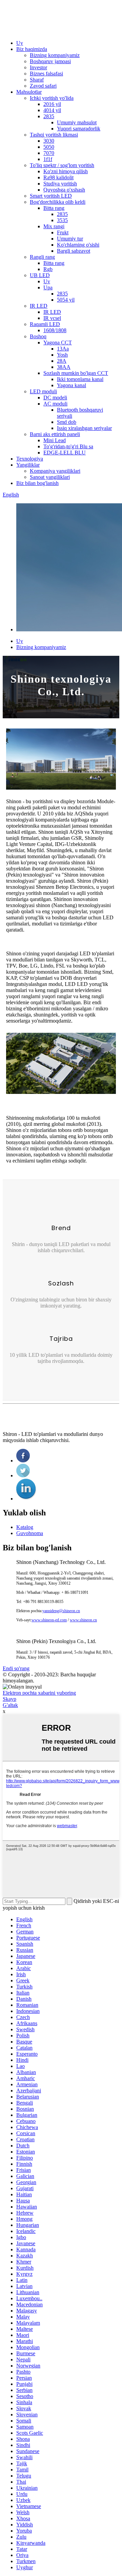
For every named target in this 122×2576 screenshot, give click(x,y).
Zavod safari (43, 86)
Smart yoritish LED (51, 196)
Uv (47, 281)
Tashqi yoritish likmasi (54, 135)
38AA (64, 367)
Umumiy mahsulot (77, 122)
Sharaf (37, 80)
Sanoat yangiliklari (50, 477)
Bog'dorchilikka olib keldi (58, 202)
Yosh (62, 355)
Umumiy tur (70, 239)
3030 (49, 141)
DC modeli (55, 398)
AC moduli (55, 404)
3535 (62, 220)
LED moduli (43, 391)
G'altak (10, 1705)
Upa (48, 287)
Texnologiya (30, 459)
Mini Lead (55, 440)
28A (62, 361)
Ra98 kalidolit (58, 177)
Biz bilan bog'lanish (37, 483)
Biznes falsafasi (46, 74)
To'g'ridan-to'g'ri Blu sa (68, 446)
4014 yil (52, 110)
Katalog (25, 1527)
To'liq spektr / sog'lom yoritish (62, 165)
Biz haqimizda (32, 49)
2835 (49, 116)
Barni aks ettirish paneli (55, 434)
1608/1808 (55, 330)
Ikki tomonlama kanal (80, 379)
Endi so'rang (16, 1668)
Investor (38, 67)
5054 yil (66, 300)
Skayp (9, 1699)
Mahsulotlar (29, 92)
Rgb (48, 269)
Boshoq (38, 336)
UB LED (40, 275)
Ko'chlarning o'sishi (78, 245)
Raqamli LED (45, 324)
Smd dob (67, 422)
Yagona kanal (72, 385)
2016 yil (52, 104)
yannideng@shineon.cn (61, 1611)
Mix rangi (54, 226)
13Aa (63, 349)
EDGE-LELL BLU (65, 453)
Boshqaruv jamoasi (50, 61)
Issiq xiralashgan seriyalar (84, 428)
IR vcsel (52, 318)
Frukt (63, 232)
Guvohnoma (30, 1533)
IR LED (39, 306)
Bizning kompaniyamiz (55, 55)
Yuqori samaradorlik (79, 129)
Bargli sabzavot (74, 251)
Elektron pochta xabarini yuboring (39, 1693)
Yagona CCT (58, 343)
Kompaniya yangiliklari (55, 471)
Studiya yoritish (60, 184)
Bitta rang (54, 208)
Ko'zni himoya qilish (66, 171)
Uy (20, 43)
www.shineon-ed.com (49, 1620)
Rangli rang (42, 257)
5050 (49, 147)
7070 (49, 153)
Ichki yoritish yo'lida (52, 98)
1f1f (48, 159)
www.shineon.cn (83, 1620)
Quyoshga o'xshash (64, 190)
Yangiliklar (28, 465)
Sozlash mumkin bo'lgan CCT (76, 373)
